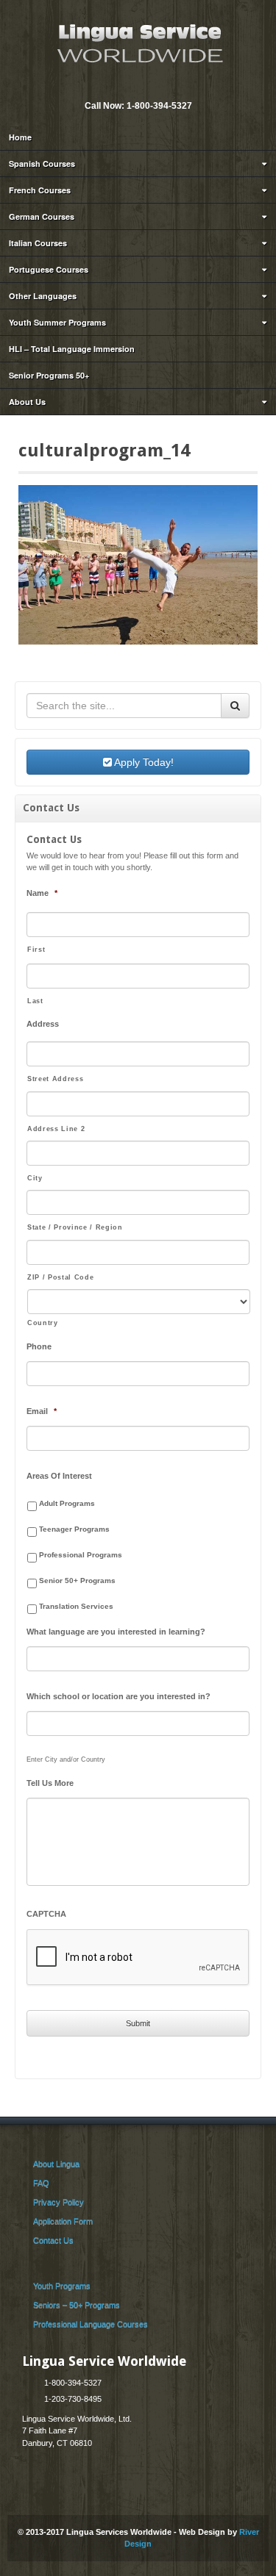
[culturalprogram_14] (138, 564)
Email (127, 86)
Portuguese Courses (49, 269)
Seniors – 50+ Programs (77, 2305)
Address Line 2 (56, 1129)
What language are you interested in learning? (116, 1632)
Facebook (147, 86)
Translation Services (76, 1606)
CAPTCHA (46, 1914)
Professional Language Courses (91, 2324)
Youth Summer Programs (57, 322)
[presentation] (138, 1958)
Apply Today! (143, 762)
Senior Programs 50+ (49, 375)
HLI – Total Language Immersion (72, 349)
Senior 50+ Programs (77, 1581)
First (36, 950)
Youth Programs (62, 2286)
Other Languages (43, 296)
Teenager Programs (74, 1529)
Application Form (63, 2221)
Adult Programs (67, 1503)
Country (43, 1323)
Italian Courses (38, 243)
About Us (27, 402)
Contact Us (53, 2240)
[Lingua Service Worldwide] (138, 42)
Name (42, 893)
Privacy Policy (59, 2202)
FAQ (41, 2183)
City (35, 1178)
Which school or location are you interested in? (118, 1696)
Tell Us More (50, 1783)
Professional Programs (81, 1555)
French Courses (40, 190)
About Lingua (56, 2164)
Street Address (55, 1079)
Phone (39, 1346)
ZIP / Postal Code (60, 1277)
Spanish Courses (42, 164)
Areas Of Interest (59, 1476)
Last (35, 1001)
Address (43, 1024)
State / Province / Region (75, 1227)
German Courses (42, 216)
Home (20, 137)
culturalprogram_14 (104, 451)
